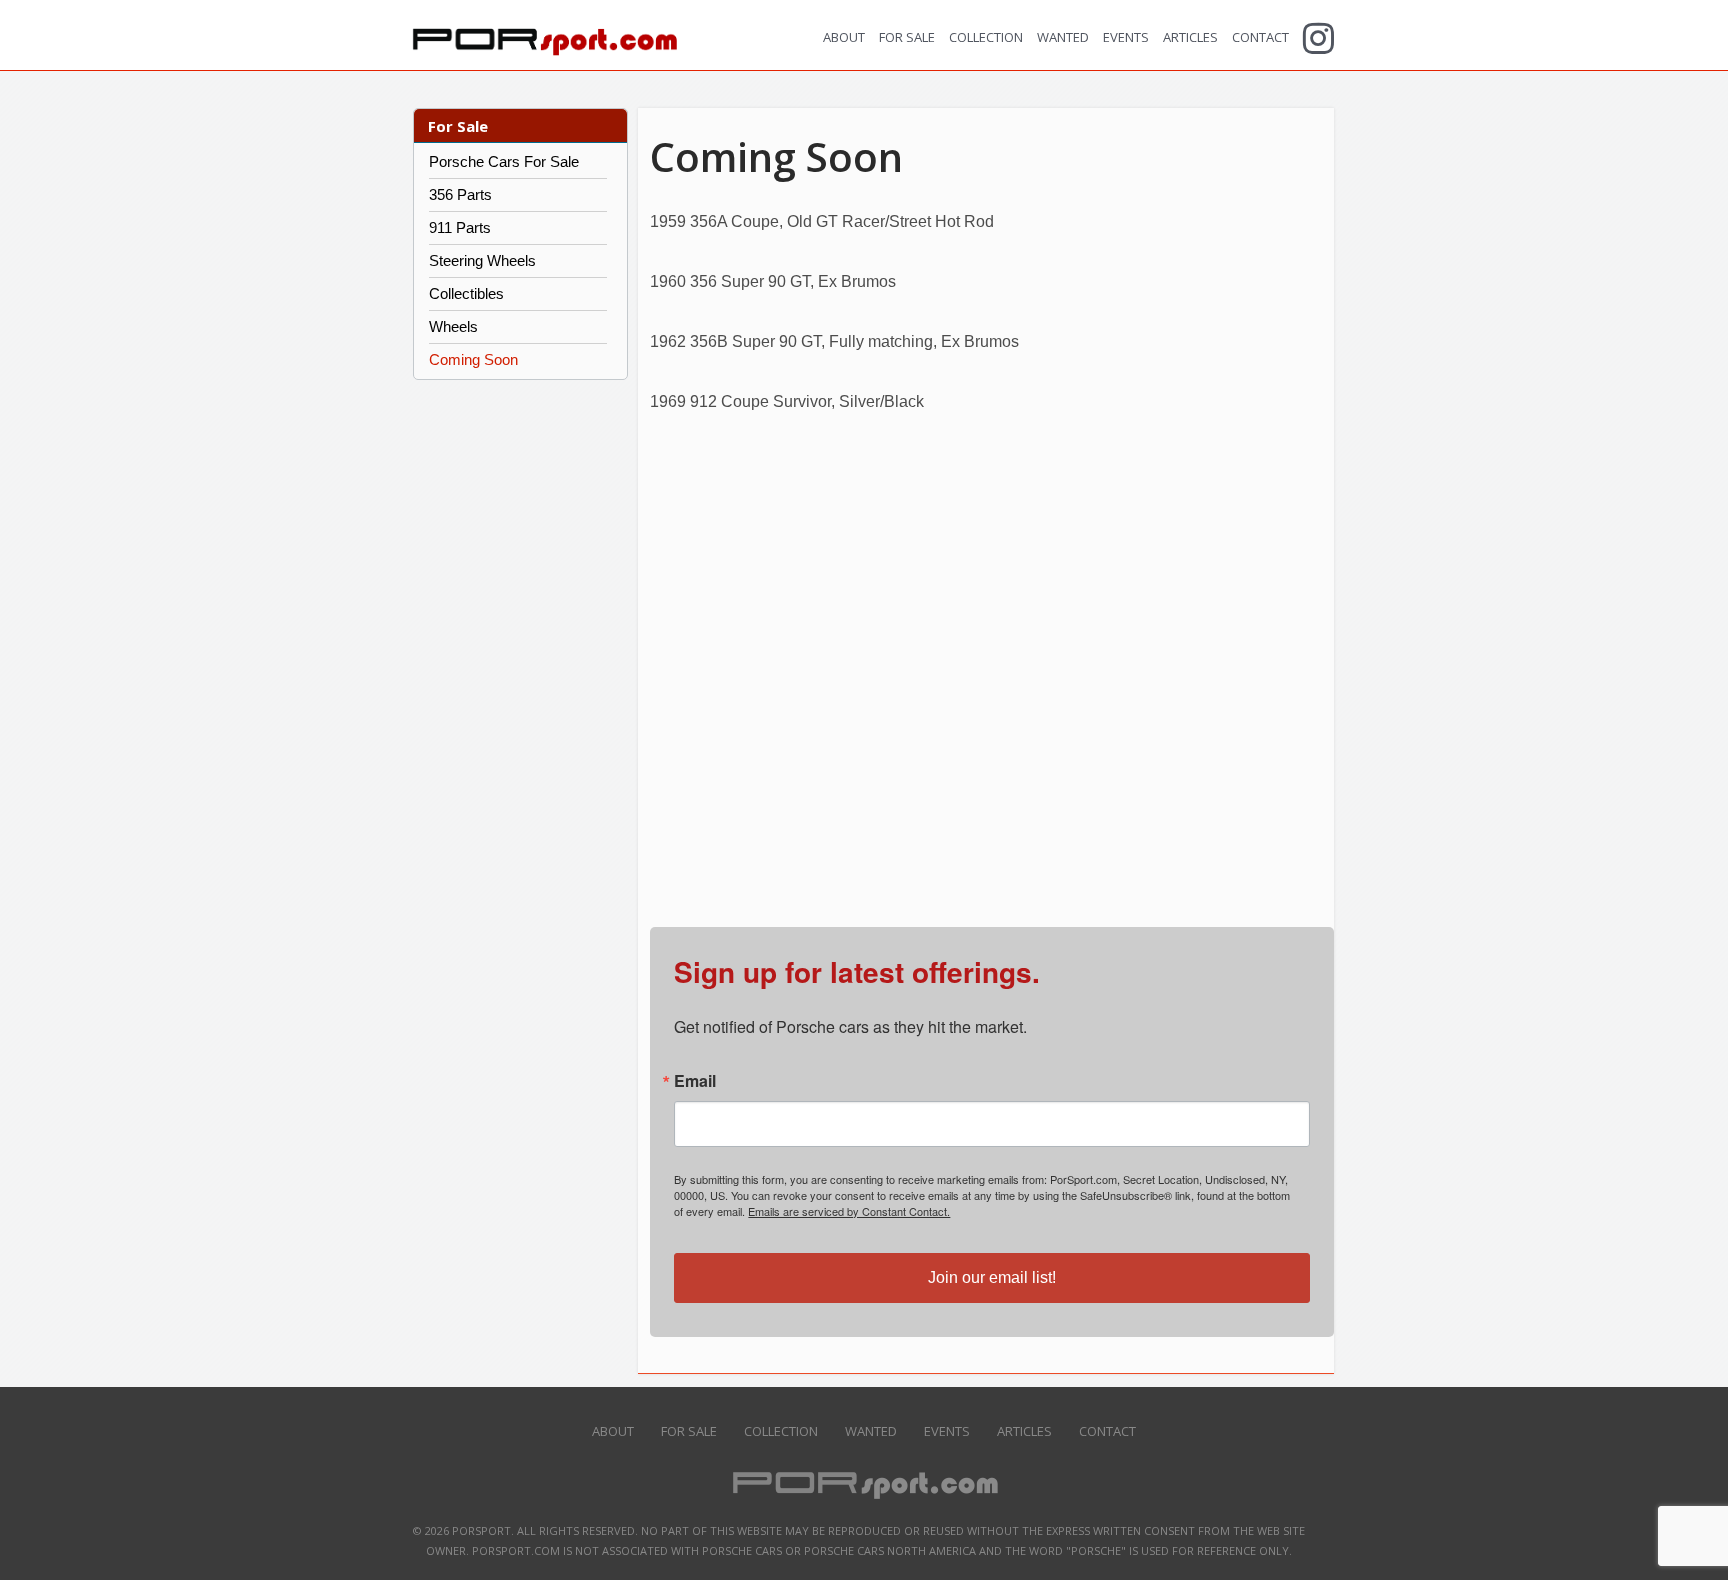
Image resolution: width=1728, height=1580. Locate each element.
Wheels (453, 326)
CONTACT (1260, 37)
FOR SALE (907, 37)
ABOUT (844, 37)
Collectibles (466, 293)
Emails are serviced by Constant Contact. (849, 1211)
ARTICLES (1190, 37)
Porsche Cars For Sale (504, 161)
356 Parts (460, 194)
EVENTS (1126, 37)
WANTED (1063, 37)
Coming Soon (473, 359)
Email (695, 1081)
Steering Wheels (482, 260)
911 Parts (460, 227)
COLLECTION (986, 37)
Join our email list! (992, 1277)
